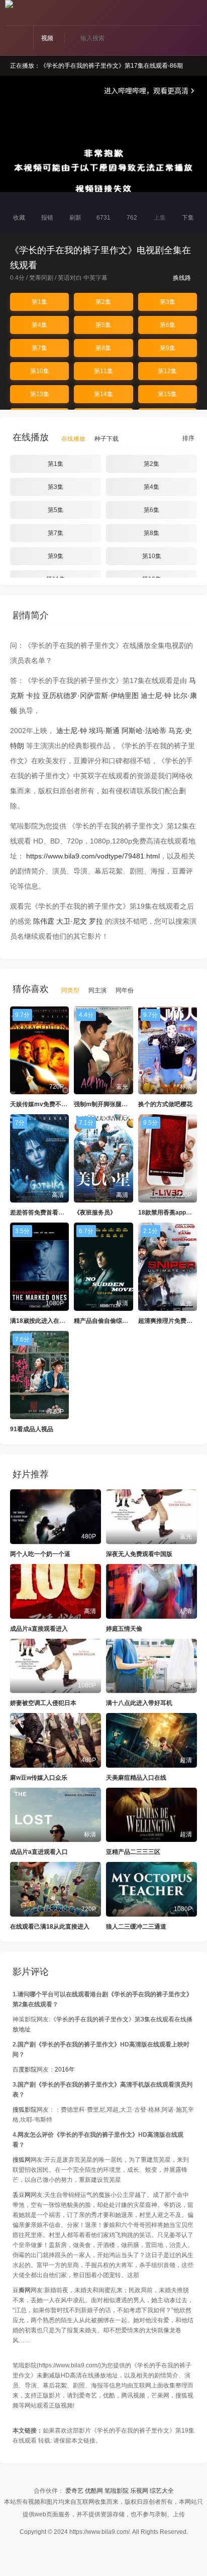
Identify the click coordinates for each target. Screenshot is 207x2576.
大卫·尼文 (72, 921)
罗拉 (96, 921)
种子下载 (107, 439)
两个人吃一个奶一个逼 (40, 1554)
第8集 (103, 348)
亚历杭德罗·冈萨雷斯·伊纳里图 (90, 696)
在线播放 (73, 439)
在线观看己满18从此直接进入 (50, 1927)
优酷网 (94, 2491)
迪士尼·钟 (156, 696)
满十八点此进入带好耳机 (139, 1703)
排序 (188, 438)
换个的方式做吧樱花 (165, 1104)
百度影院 (25, 2070)
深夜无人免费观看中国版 (139, 1554)
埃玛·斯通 (104, 731)
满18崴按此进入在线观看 (44, 1321)
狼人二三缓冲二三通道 (136, 1927)
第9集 (168, 348)
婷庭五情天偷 (124, 1629)
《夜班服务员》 (95, 1213)
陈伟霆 (44, 921)
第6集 (168, 325)
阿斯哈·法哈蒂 (144, 731)
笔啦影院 (117, 2491)
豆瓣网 (22, 2290)
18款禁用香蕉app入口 (168, 1213)
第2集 (103, 302)
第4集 (39, 325)
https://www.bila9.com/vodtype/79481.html (93, 856)
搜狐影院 (25, 2110)
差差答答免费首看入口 (40, 1213)
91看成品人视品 (32, 1429)
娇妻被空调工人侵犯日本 (43, 1703)
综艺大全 (162, 2491)
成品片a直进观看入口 (39, 1852)
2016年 (65, 2070)
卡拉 (33, 696)
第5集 (103, 325)
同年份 (125, 990)
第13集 (40, 394)
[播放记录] (198, 14)
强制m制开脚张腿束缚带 (107, 1104)
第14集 (103, 394)
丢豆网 (22, 2195)
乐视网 (139, 2491)
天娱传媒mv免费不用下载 (45, 1104)
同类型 (70, 990)
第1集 (39, 302)
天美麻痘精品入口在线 (136, 1778)
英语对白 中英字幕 (83, 278)
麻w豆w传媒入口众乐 (39, 1778)
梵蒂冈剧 (41, 278)
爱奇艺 (74, 2491)
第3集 (168, 302)
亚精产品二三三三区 (133, 1852)
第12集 (167, 371)
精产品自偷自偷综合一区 (107, 1321)
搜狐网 (22, 2160)
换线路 (183, 278)
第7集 (39, 348)
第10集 (40, 371)
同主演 (97, 990)
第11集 (103, 371)
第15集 (167, 394)
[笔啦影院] (9, 4)
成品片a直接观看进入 (39, 1629)
